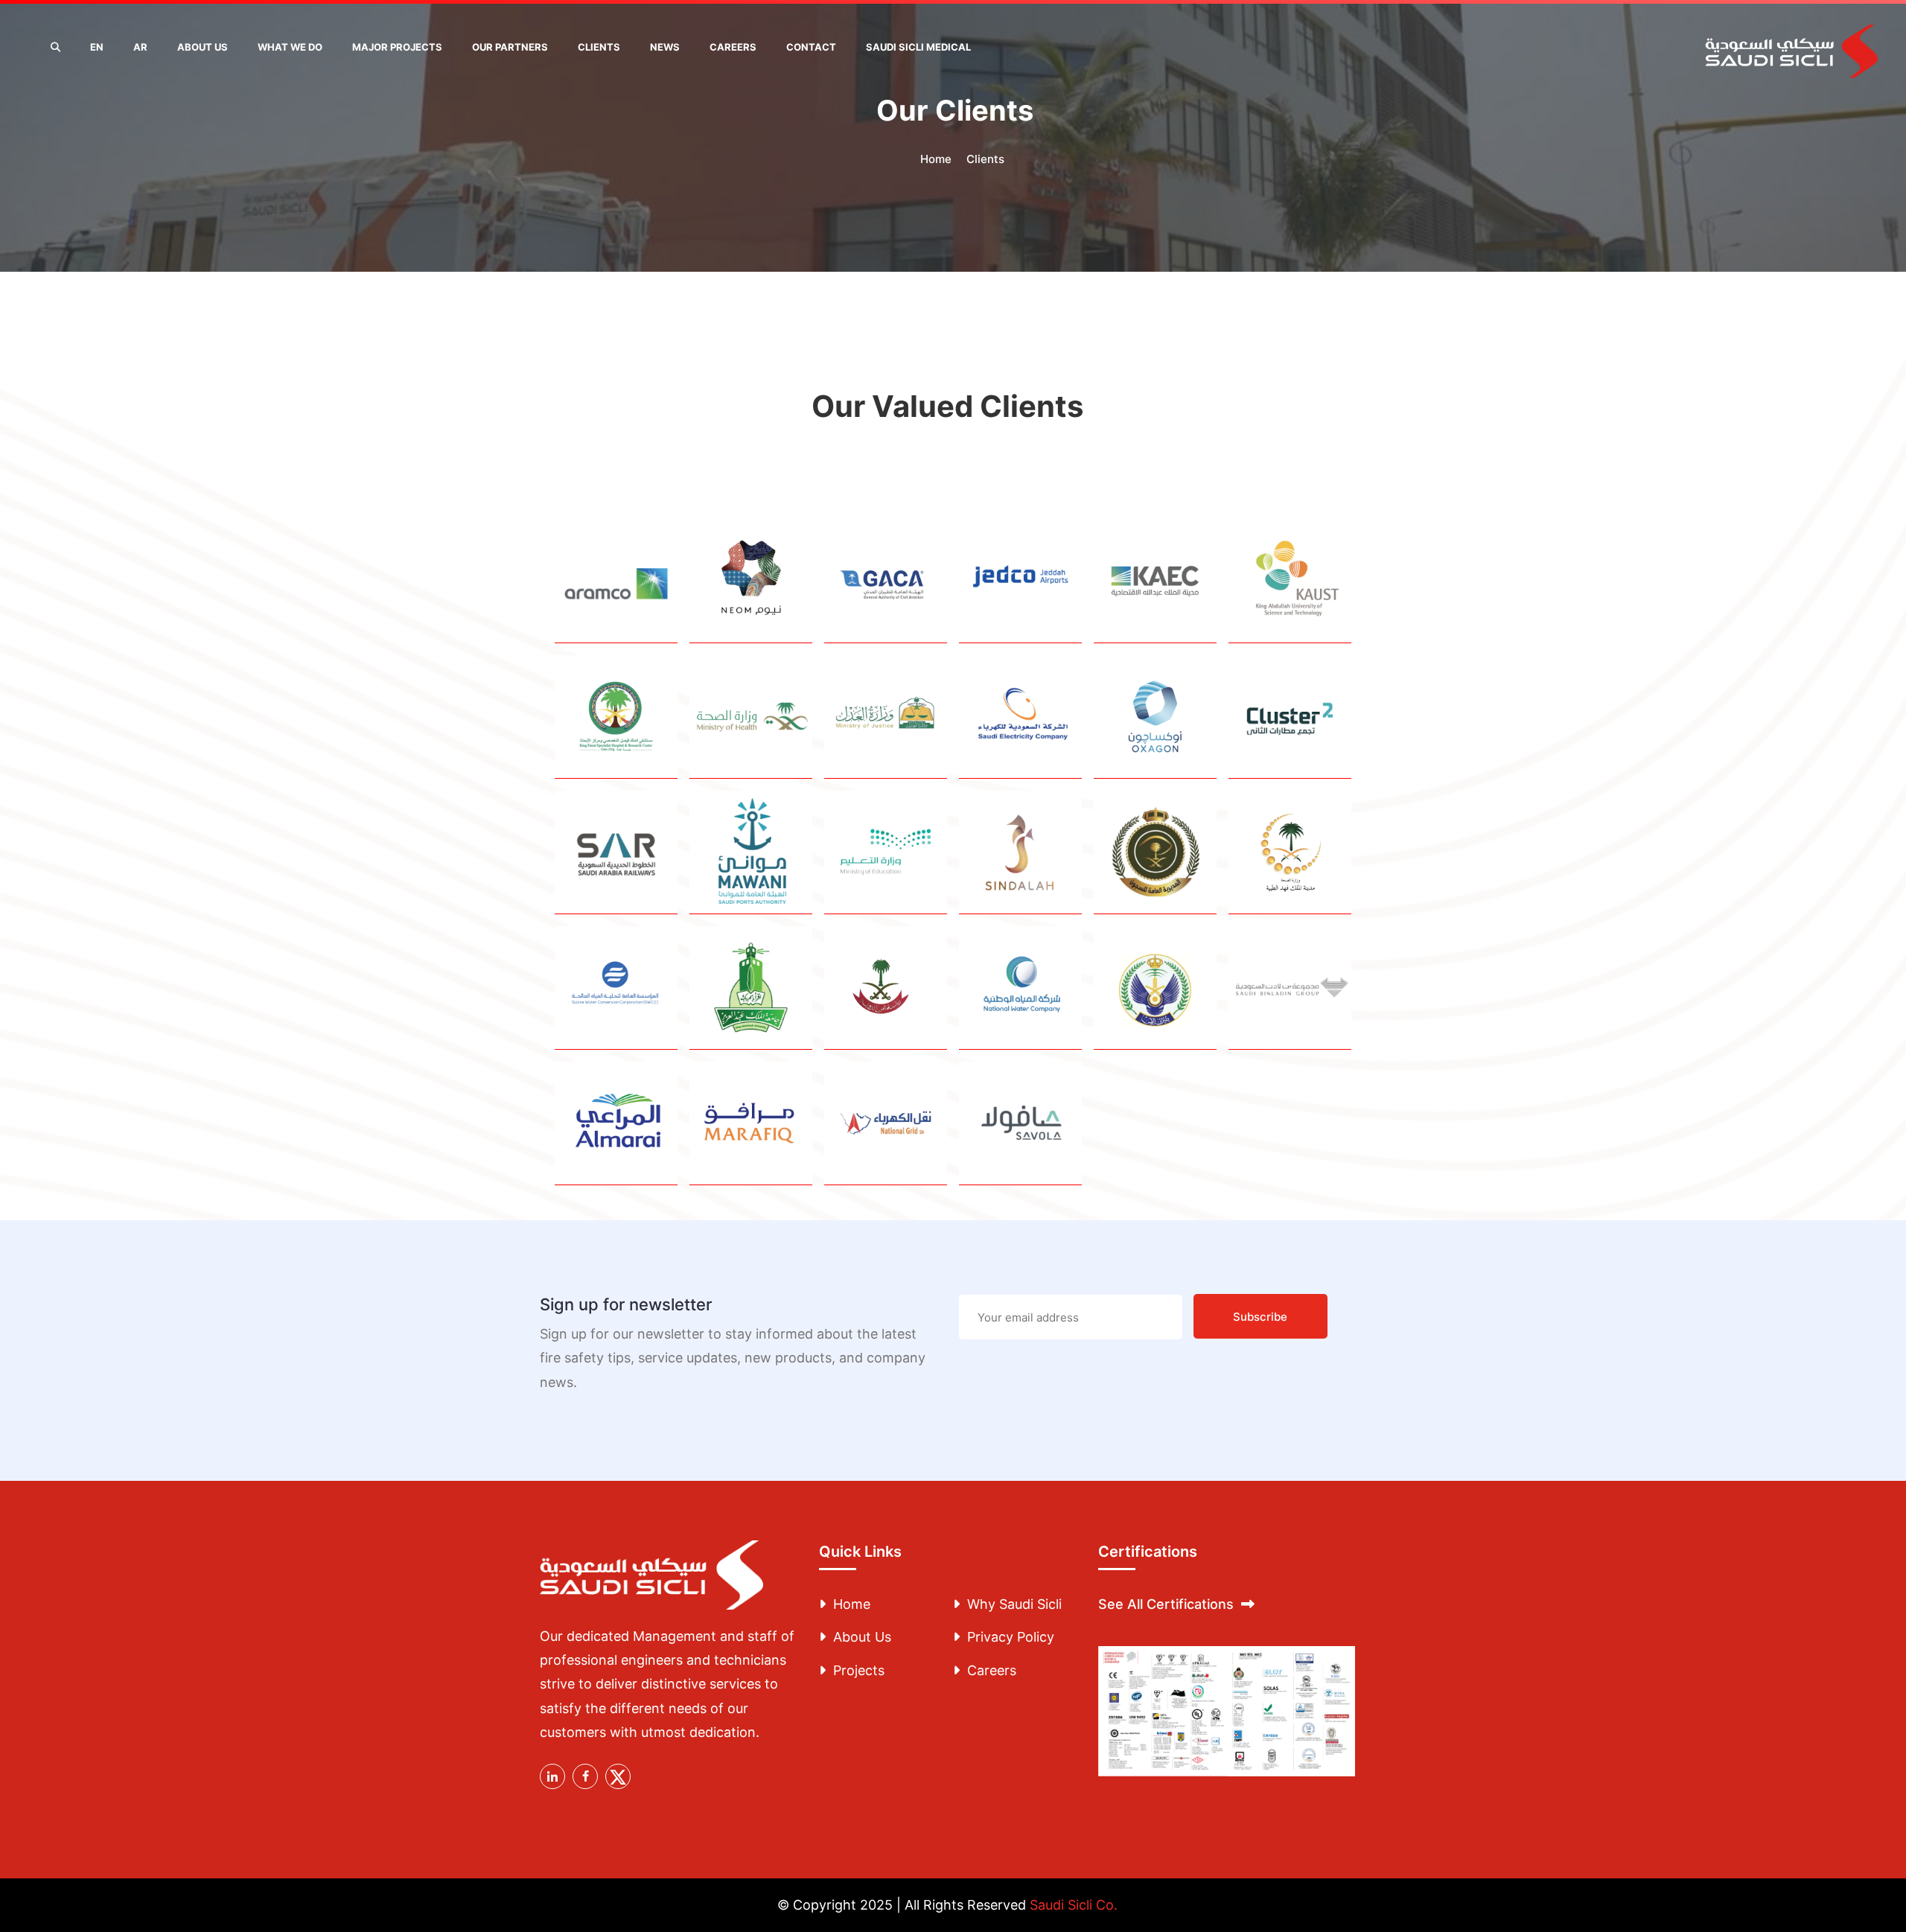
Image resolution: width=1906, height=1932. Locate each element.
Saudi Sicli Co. (1074, 1905)
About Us (862, 1637)
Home (936, 159)
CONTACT (811, 47)
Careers (992, 1670)
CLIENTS (599, 47)
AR (140, 47)
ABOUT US (203, 47)
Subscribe (1260, 1317)
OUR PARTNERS (510, 47)
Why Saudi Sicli (1014, 1604)
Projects (859, 1670)
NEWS (665, 47)
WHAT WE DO (290, 47)
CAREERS (733, 47)
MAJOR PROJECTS (397, 47)
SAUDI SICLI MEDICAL (918, 47)
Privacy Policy (1011, 1637)
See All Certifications (1166, 1604)
